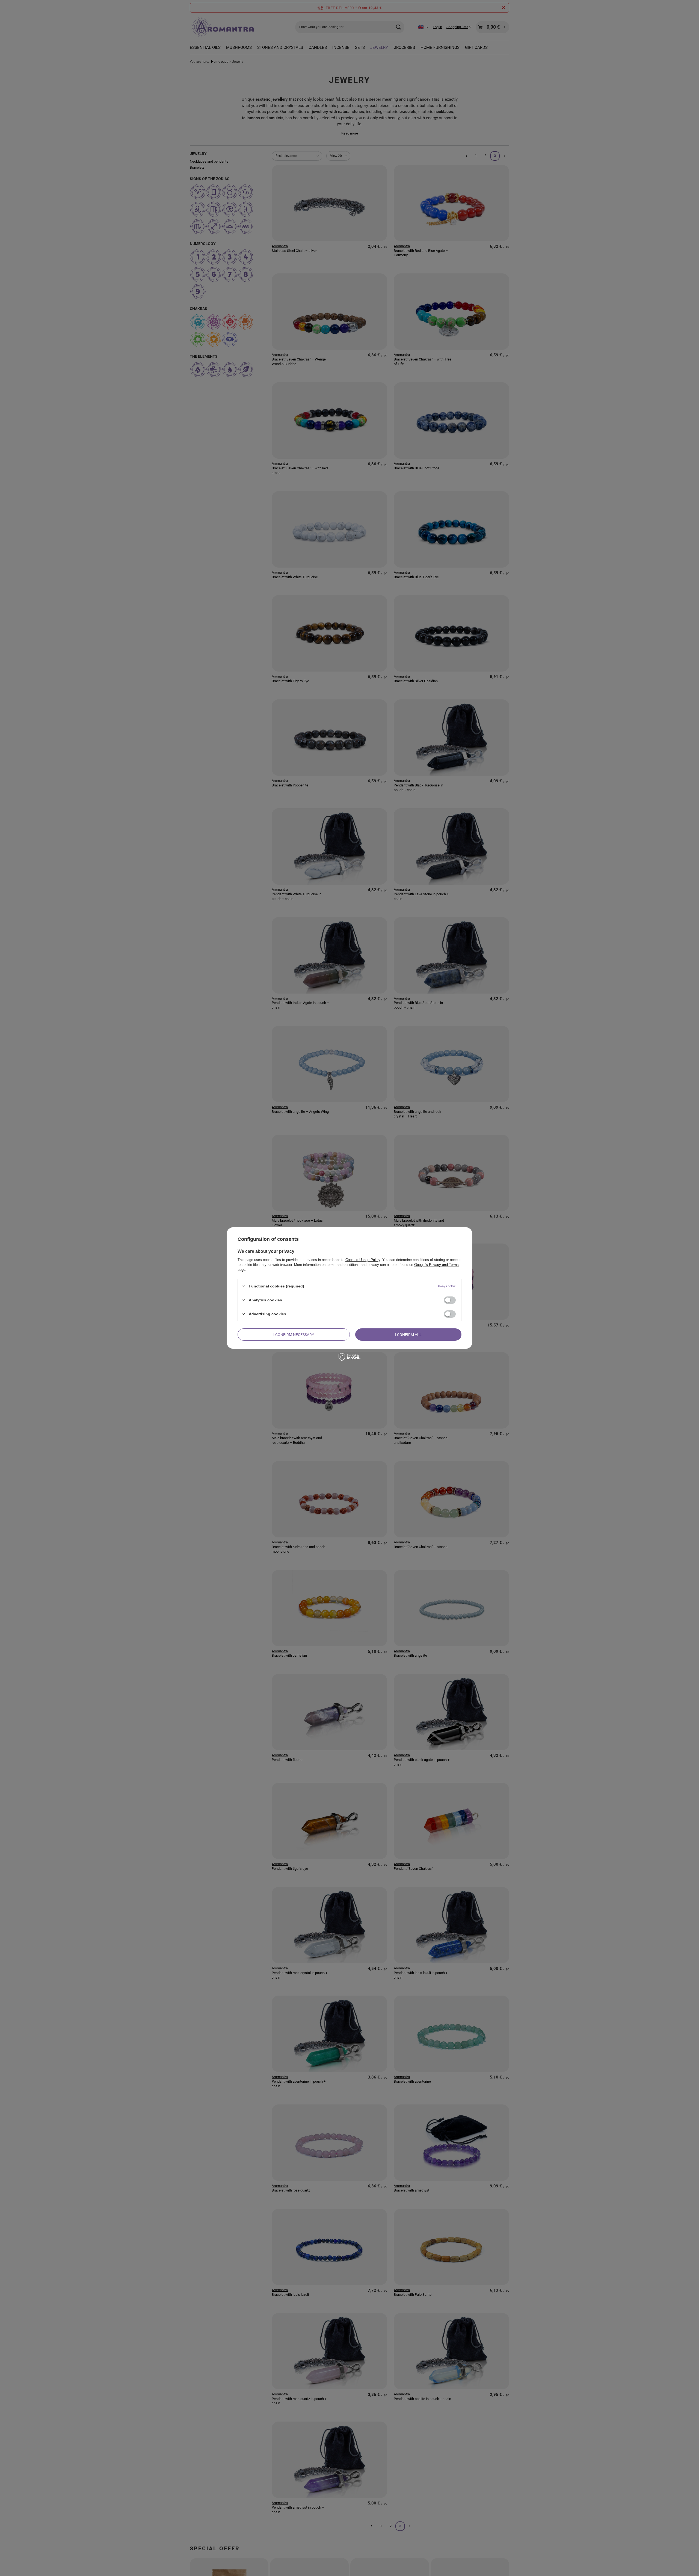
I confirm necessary (294, 1334)
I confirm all (408, 1334)
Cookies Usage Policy (363, 1260)
